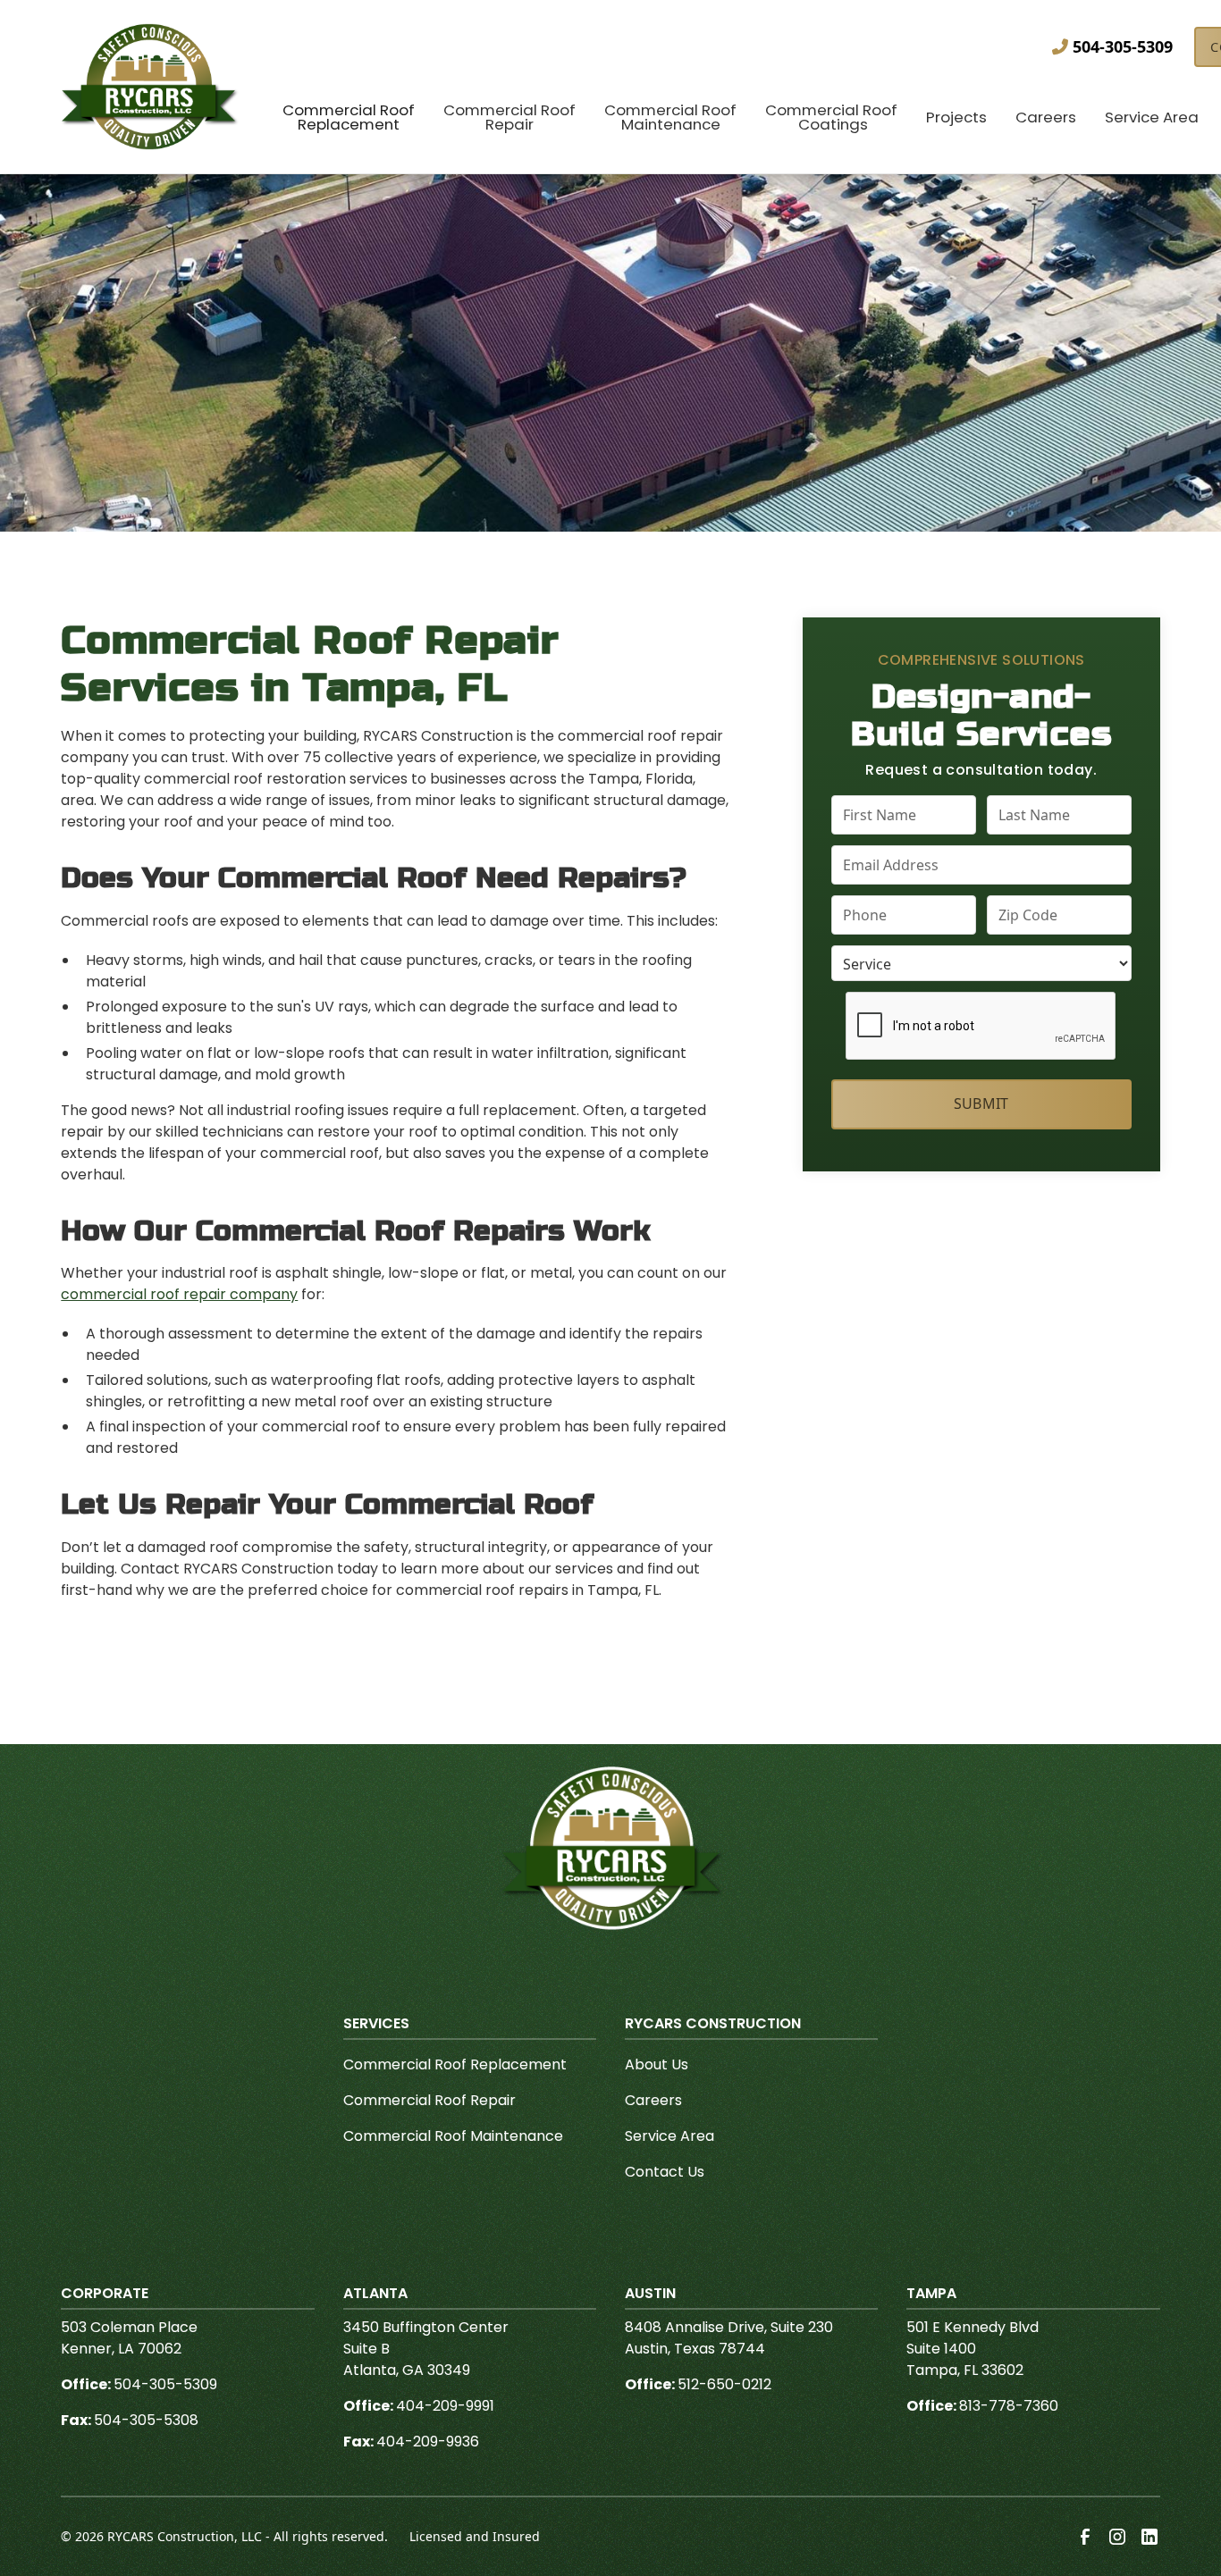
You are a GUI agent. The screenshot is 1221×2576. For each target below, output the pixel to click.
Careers (653, 2100)
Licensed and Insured (475, 2536)
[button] (349, 120)
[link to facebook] (1085, 2537)
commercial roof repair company (179, 1294)
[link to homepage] (150, 87)
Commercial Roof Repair (429, 2100)
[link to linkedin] (1149, 2537)
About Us (657, 2064)
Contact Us (665, 2172)
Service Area (669, 2136)
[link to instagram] (1117, 2537)
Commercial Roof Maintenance (453, 2136)
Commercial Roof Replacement (455, 2064)
